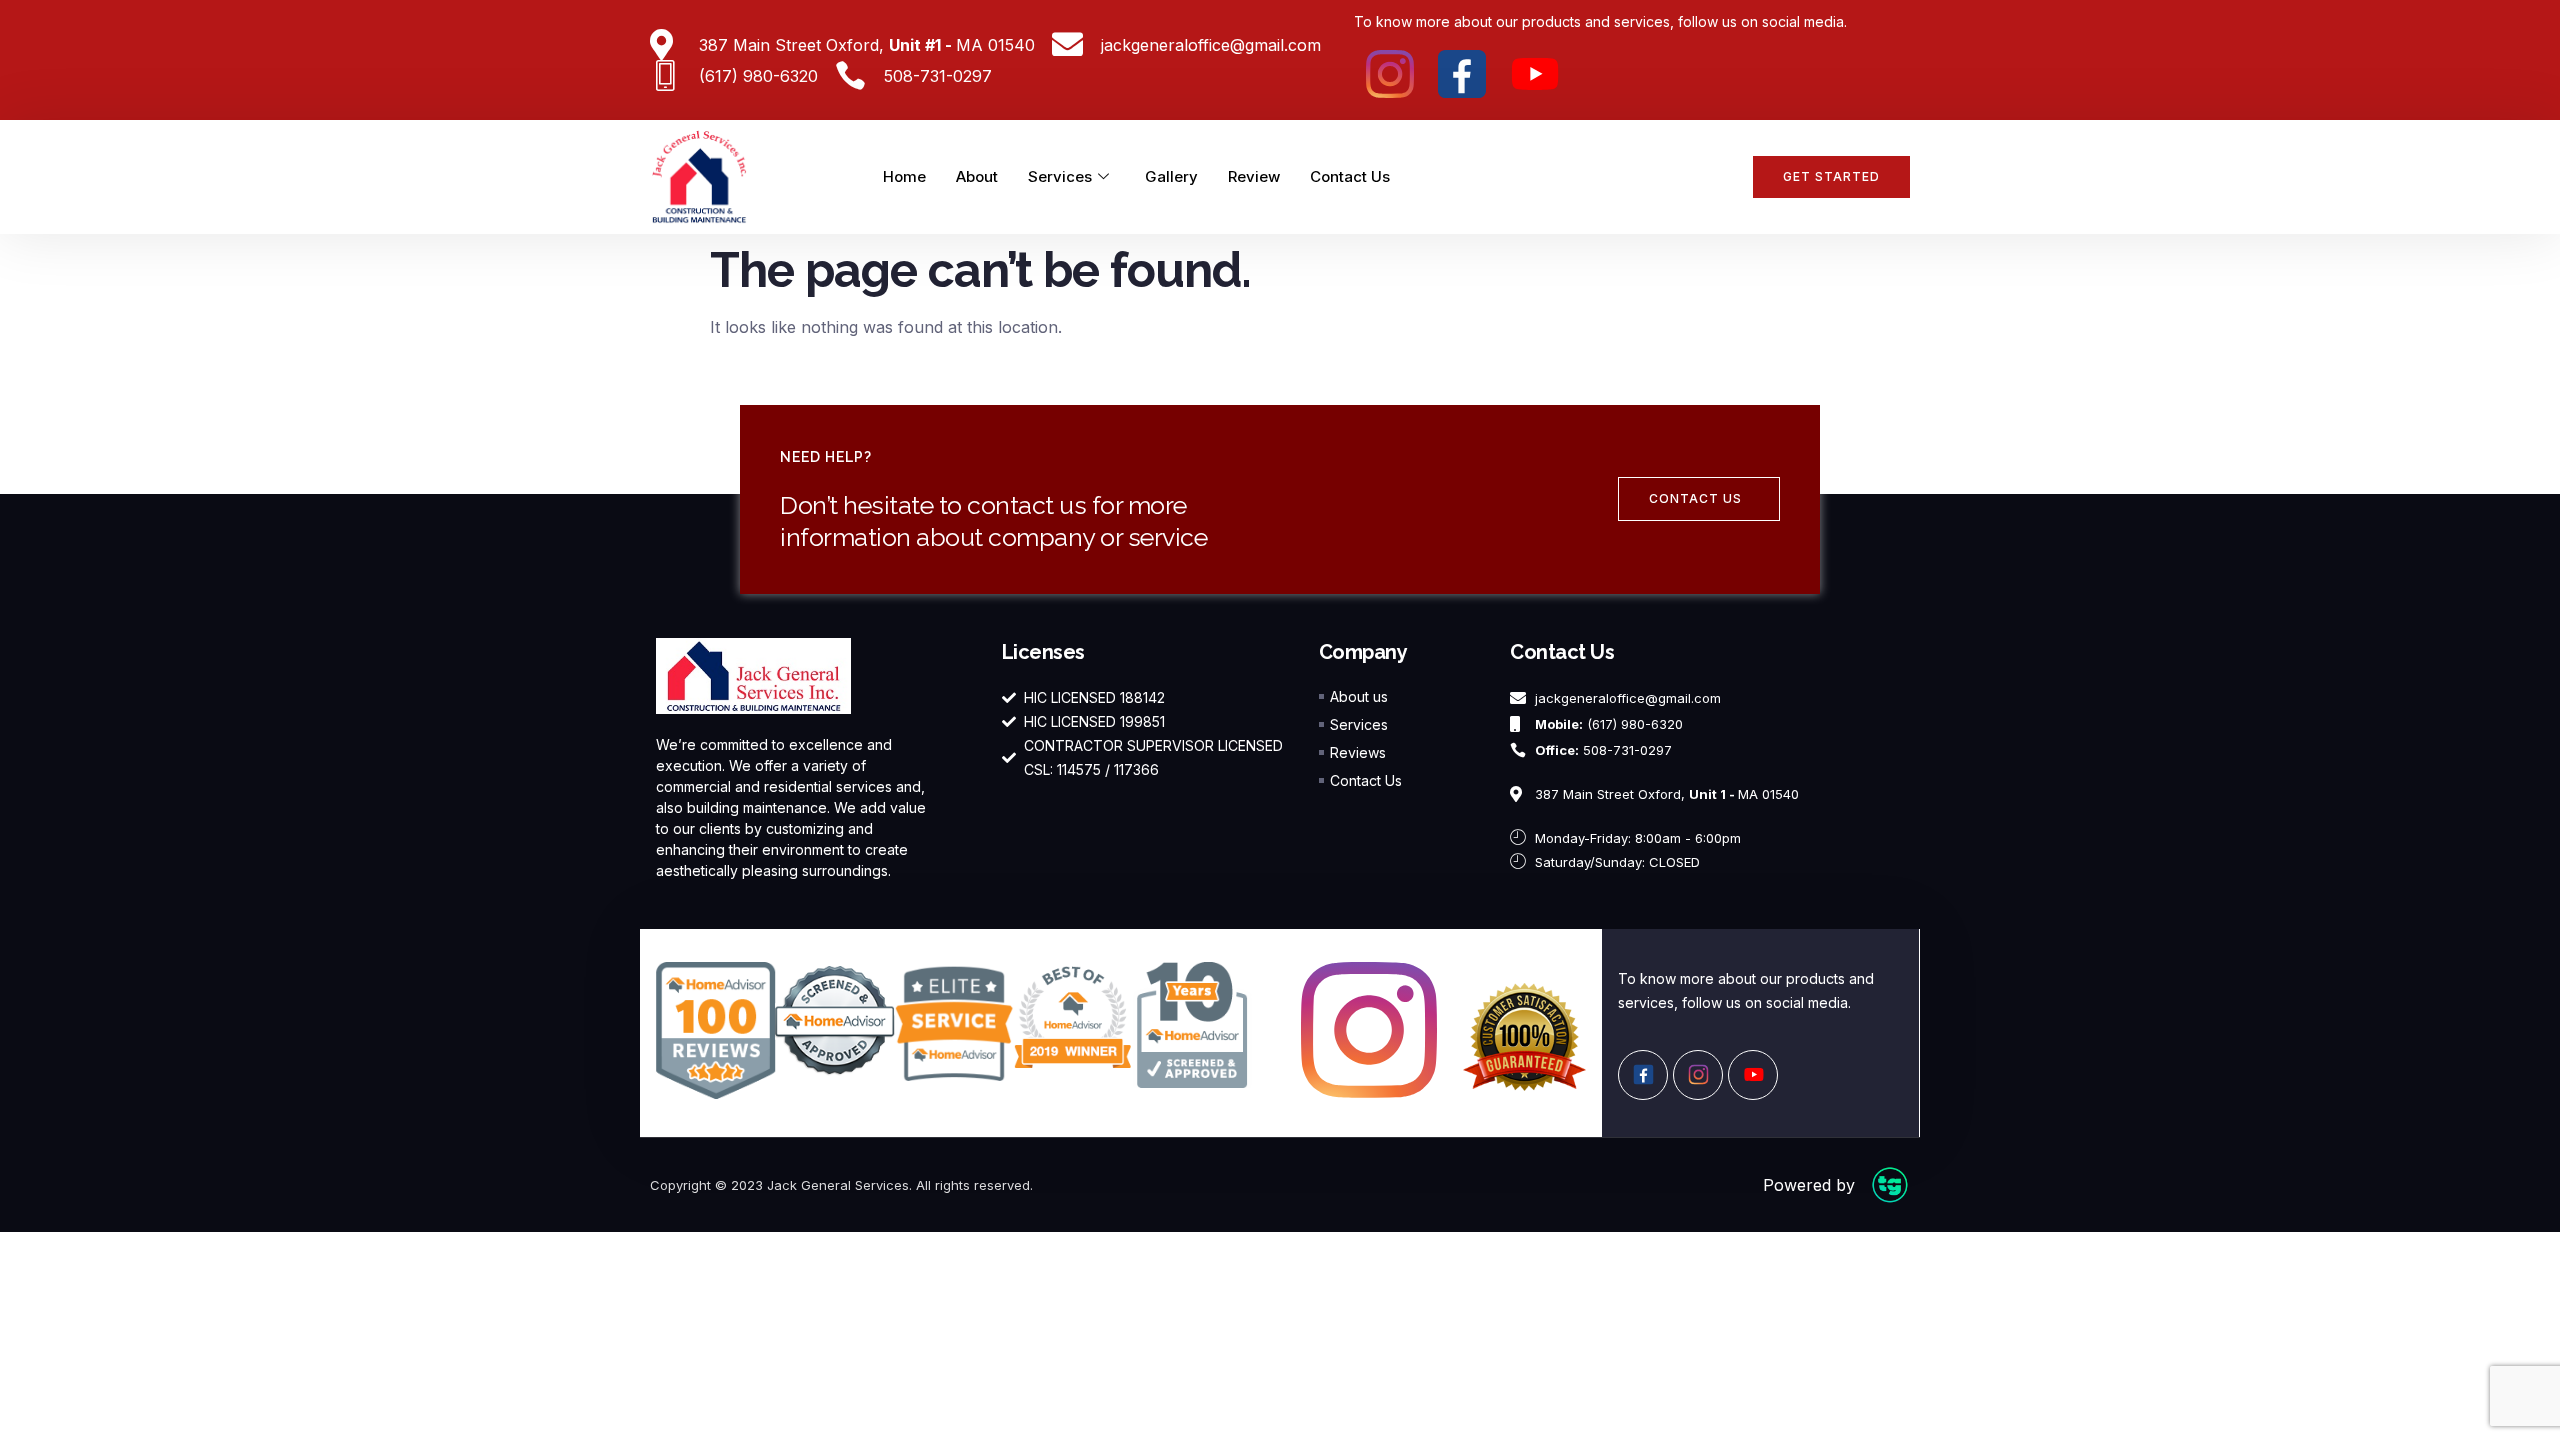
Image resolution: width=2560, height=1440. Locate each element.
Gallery (1171, 176)
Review (1254, 176)
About (977, 176)
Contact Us (1350, 176)
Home (904, 176)
